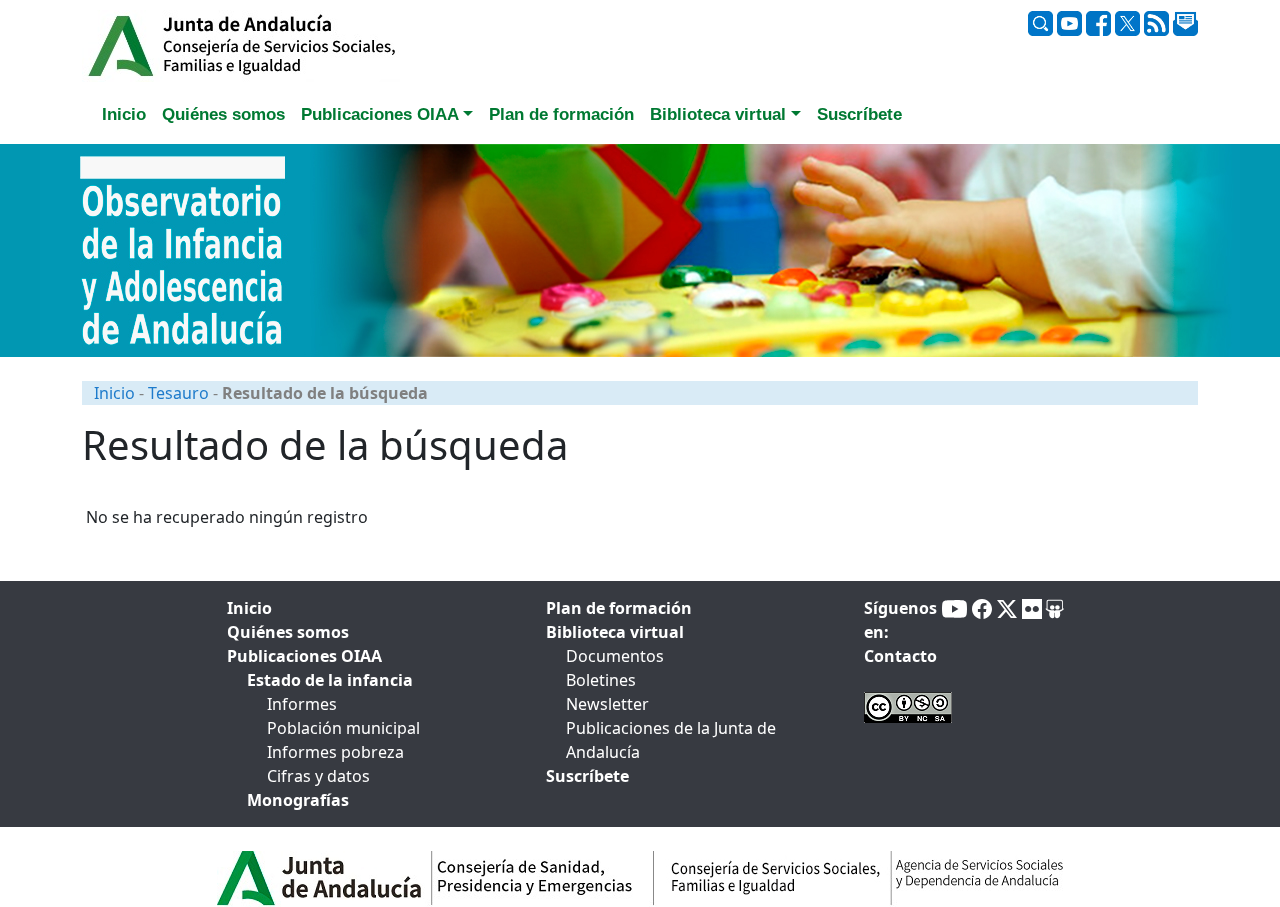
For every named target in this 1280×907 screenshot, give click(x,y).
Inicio (114, 393)
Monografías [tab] (298, 800)
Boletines (601, 680)
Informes (302, 704)
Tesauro (178, 393)
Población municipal (343, 728)
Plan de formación (619, 608)
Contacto (900, 656)
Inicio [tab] (124, 114)
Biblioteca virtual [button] (718, 114)
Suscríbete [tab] (859, 114)
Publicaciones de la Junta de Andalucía (671, 740)
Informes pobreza (335, 752)
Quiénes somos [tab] (223, 114)
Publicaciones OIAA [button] (380, 114)
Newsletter (607, 704)
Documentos (615, 656)
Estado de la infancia (330, 680)
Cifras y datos (318, 776)
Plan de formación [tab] (561, 114)
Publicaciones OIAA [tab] (304, 656)
